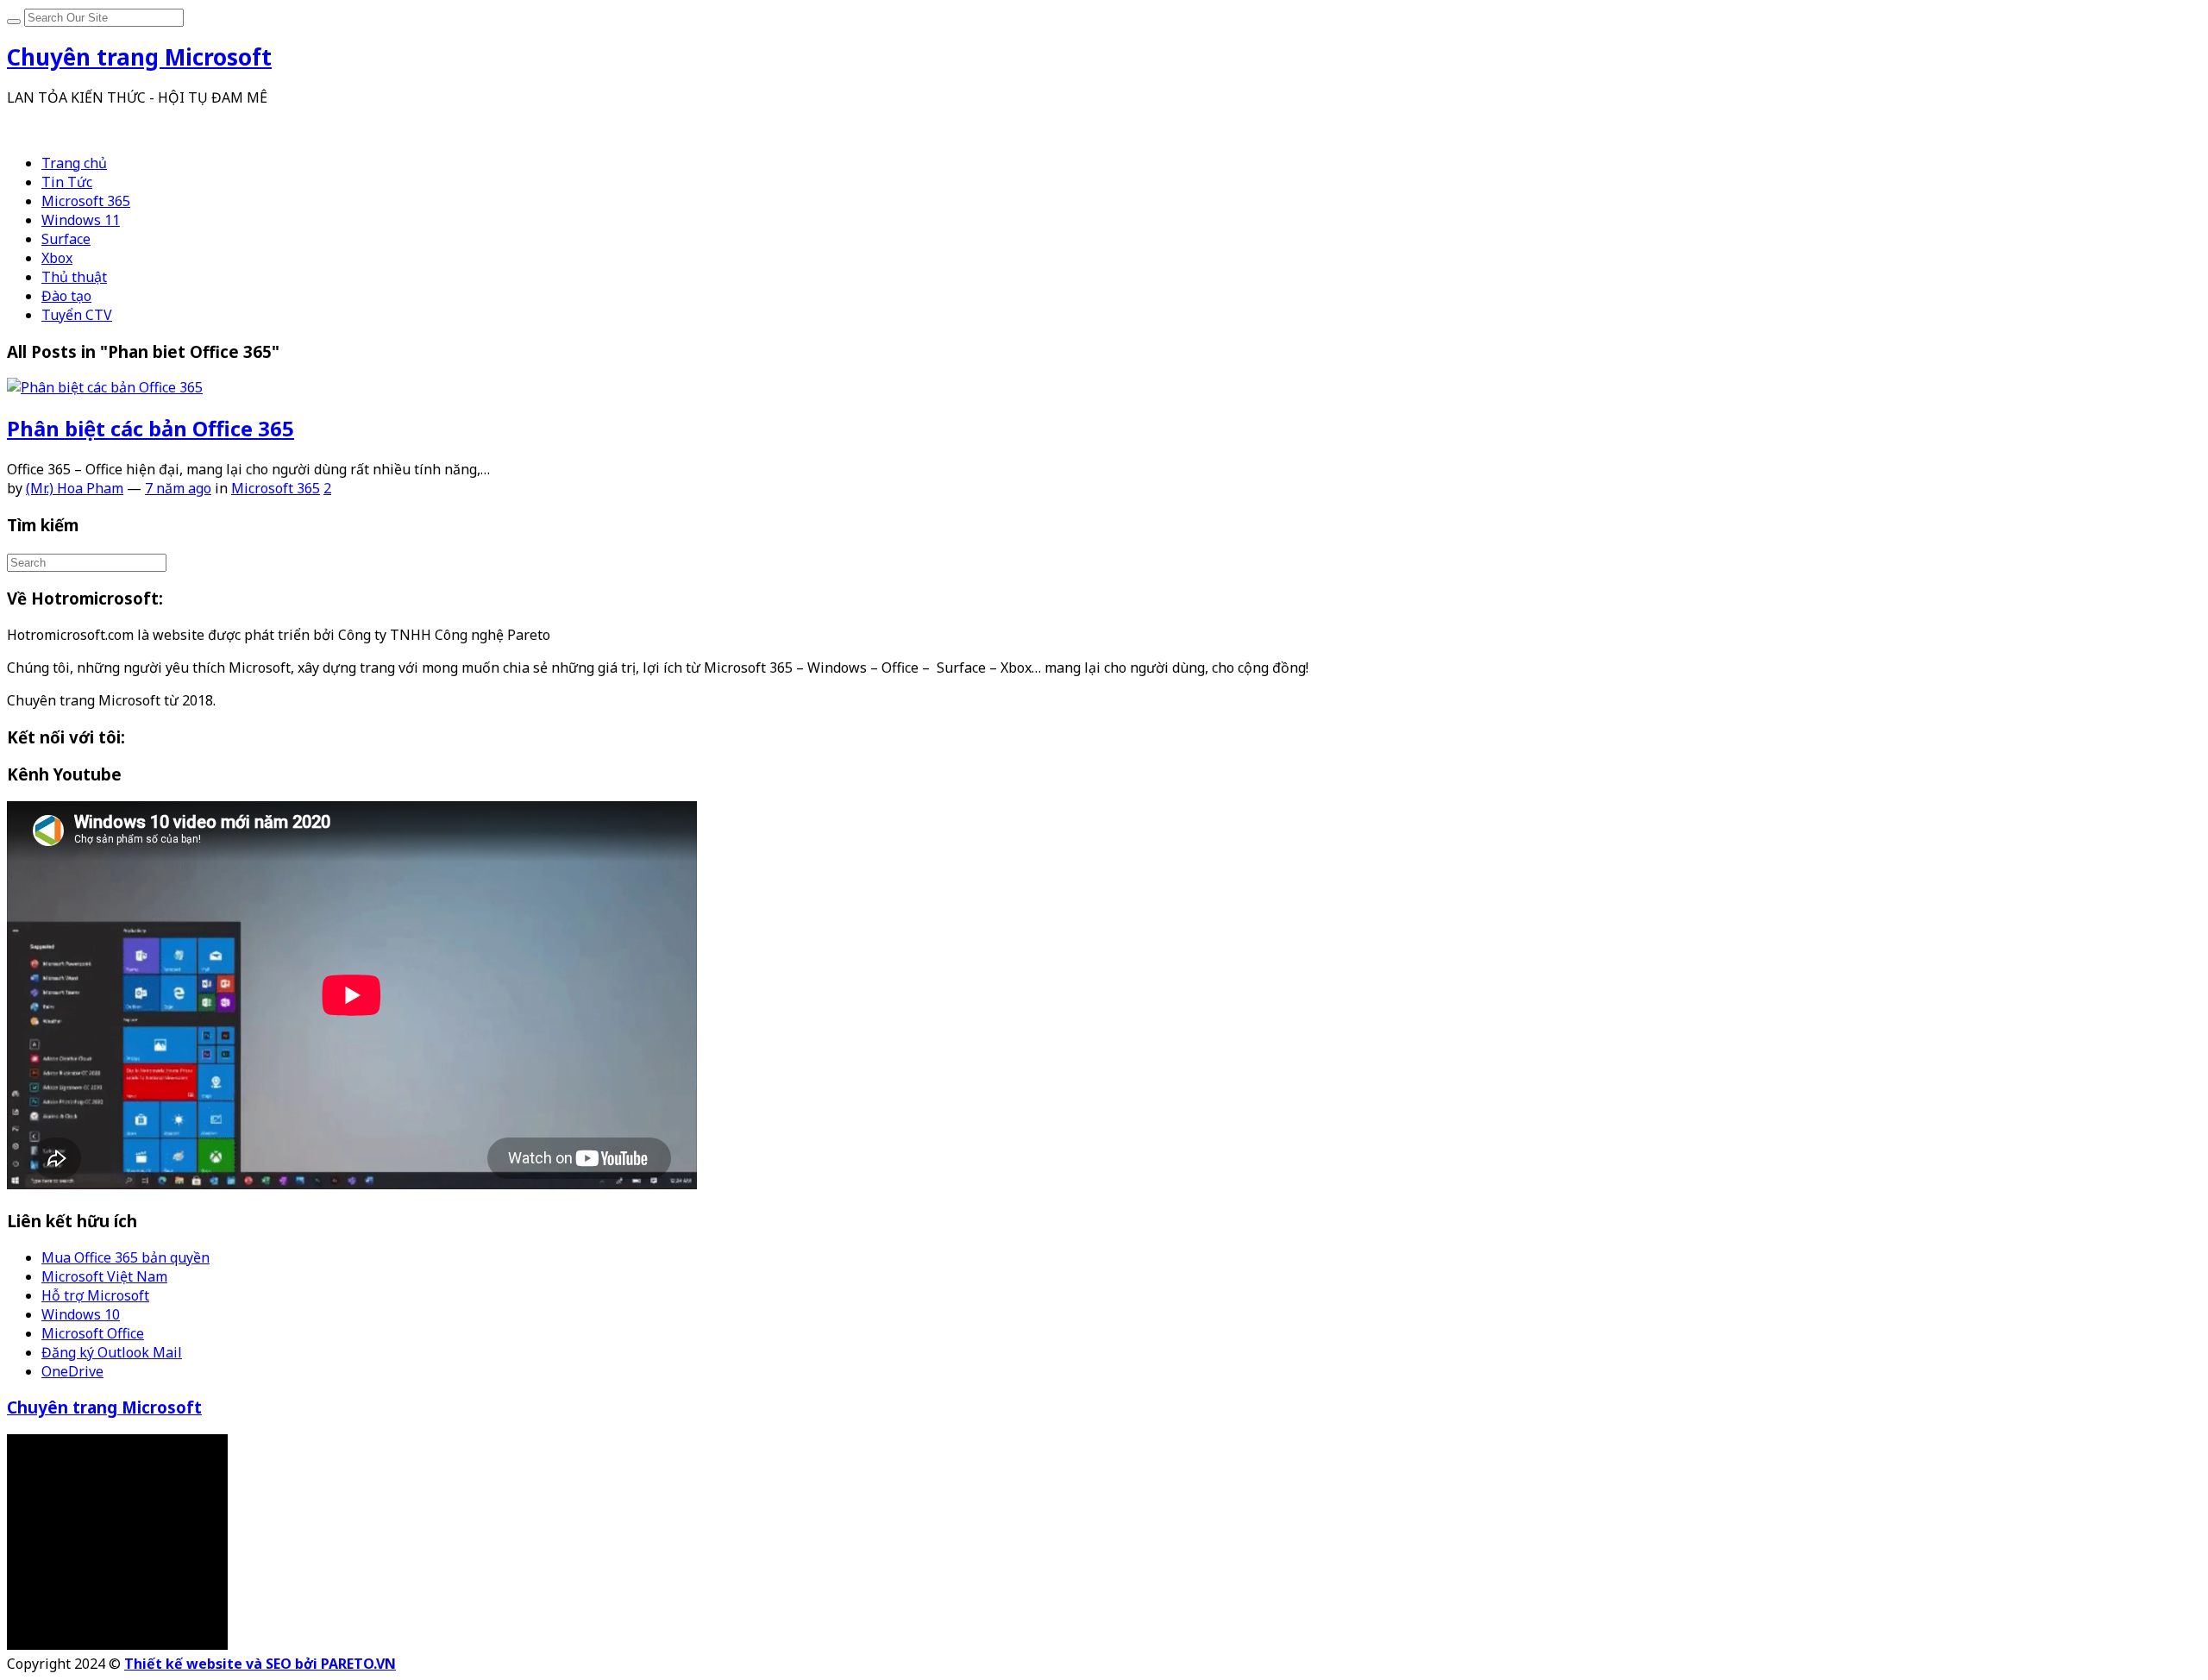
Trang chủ (74, 163)
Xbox (57, 258)
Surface (66, 239)
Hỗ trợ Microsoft (95, 1295)
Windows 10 (81, 1314)
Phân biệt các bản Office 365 (151, 428)
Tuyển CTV (77, 315)
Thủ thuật (74, 277)
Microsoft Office (93, 1333)
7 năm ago (178, 488)
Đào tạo (66, 296)
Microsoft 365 (86, 201)
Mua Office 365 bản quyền (125, 1257)
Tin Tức (67, 182)
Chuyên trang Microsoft (104, 1407)
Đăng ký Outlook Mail (112, 1352)
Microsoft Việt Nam (104, 1276)
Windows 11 (81, 220)
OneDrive (72, 1371)
